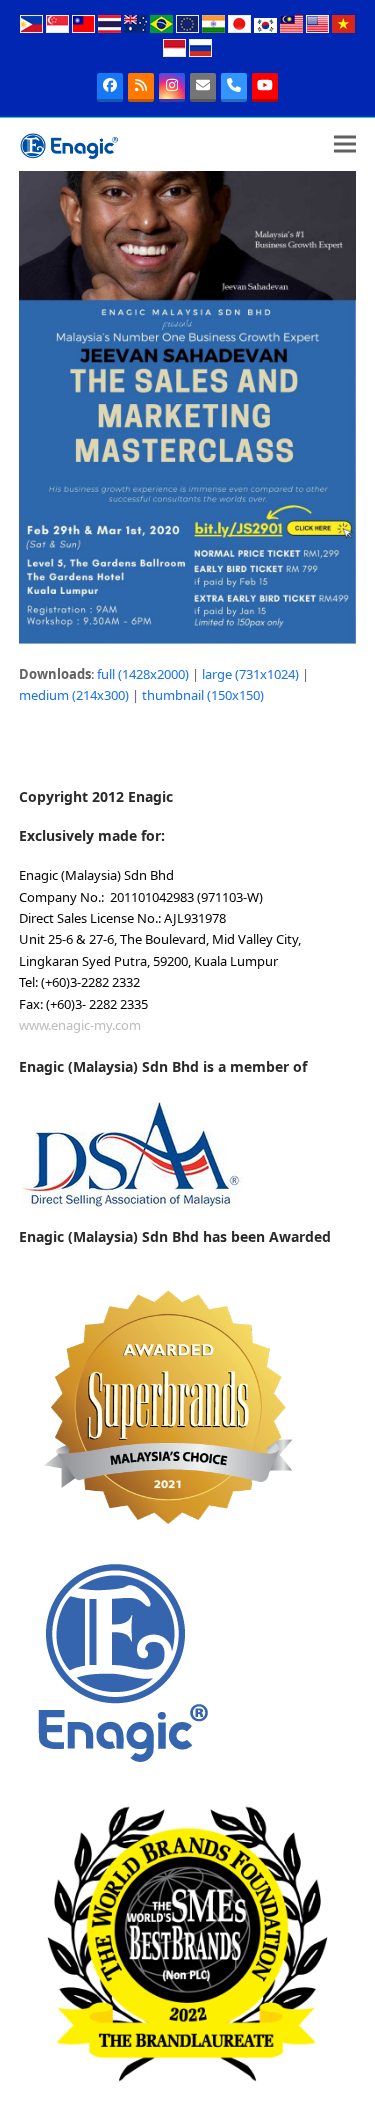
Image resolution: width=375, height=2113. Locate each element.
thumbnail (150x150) (203, 695)
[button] (345, 144)
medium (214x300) (74, 695)
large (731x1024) (250, 674)
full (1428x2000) (143, 674)
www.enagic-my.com (80, 1025)
